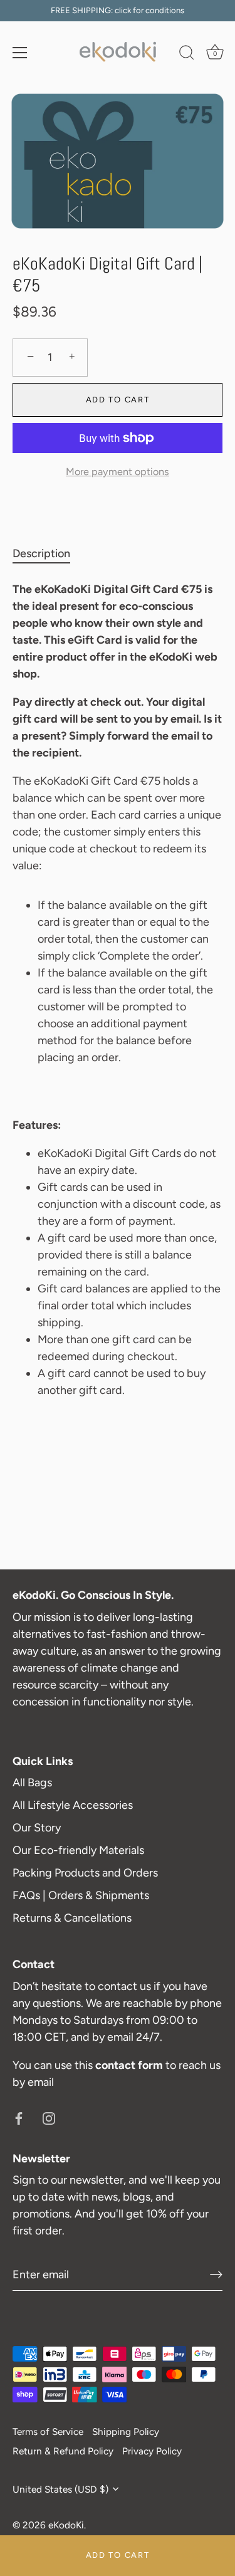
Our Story (37, 1828)
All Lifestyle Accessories (73, 1805)
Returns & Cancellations (72, 1918)
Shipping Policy (126, 2432)
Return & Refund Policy (63, 2451)
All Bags (32, 1783)
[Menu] (20, 53)
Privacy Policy (152, 2451)
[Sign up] (216, 2275)
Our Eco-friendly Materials (78, 1850)
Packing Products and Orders (85, 1873)
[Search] (187, 55)
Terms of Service (48, 2432)
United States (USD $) (60, 2489)
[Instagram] (49, 2118)
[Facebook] (19, 2118)
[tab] (48, 554)
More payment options (118, 472)
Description (41, 553)
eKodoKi (66, 2525)
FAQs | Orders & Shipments (81, 1895)
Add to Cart (118, 2555)
